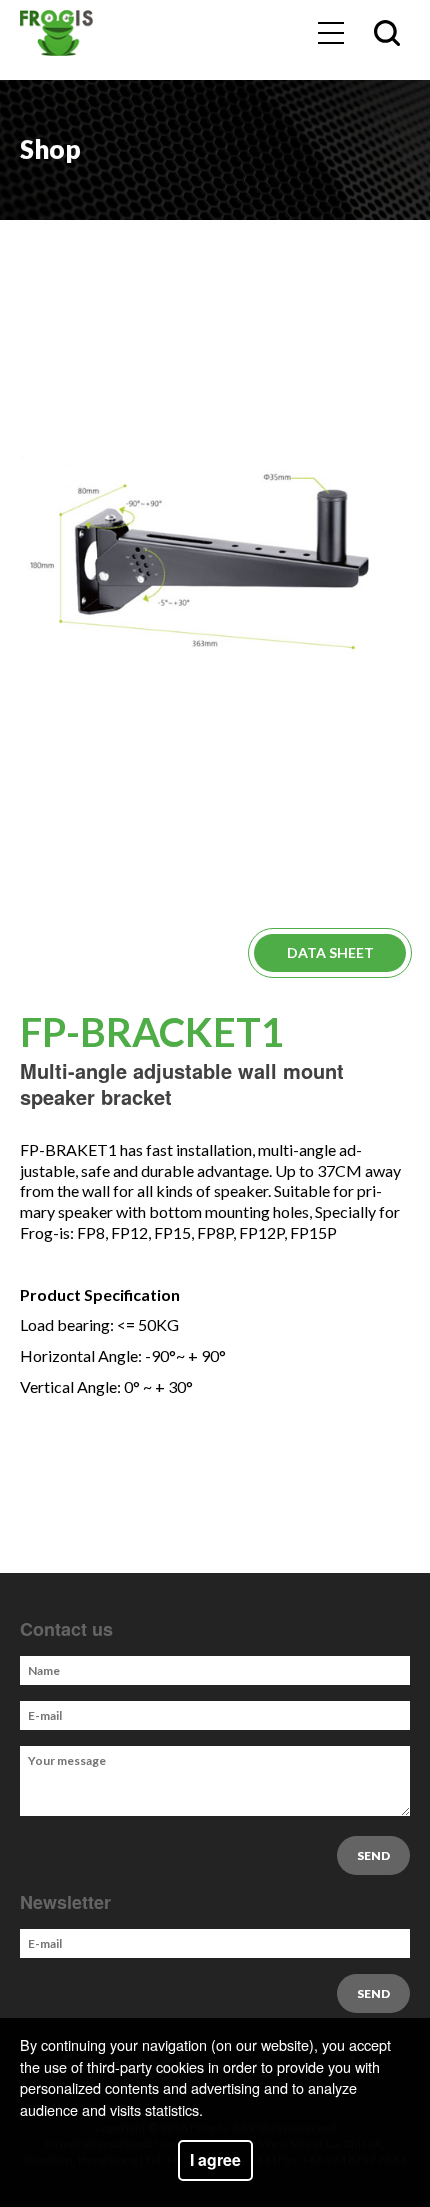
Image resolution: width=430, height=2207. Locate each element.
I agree (215, 2159)
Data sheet (330, 952)
